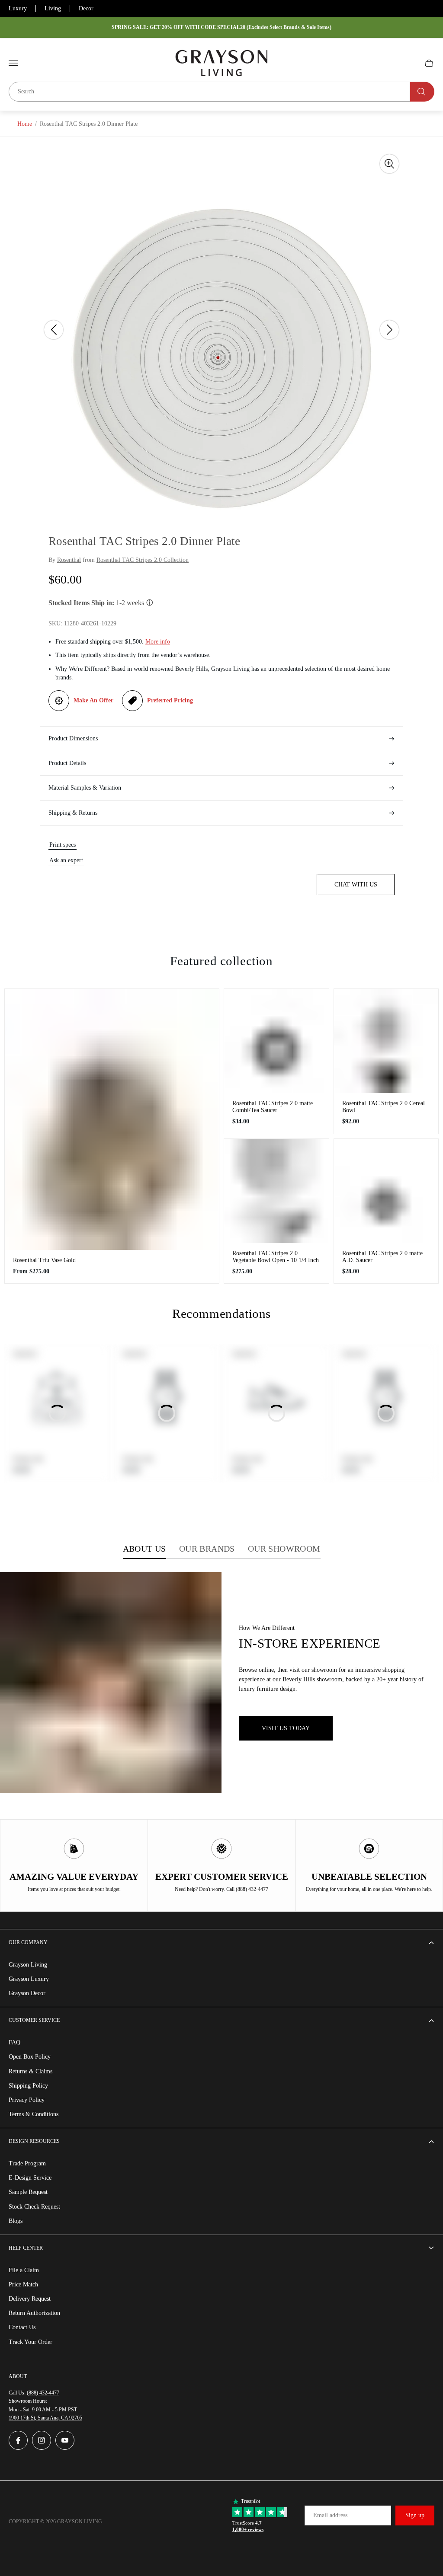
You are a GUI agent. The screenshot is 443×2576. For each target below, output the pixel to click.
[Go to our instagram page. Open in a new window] (42, 2440)
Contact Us (22, 2327)
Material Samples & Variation (85, 788)
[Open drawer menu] (13, 63)
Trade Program (27, 2163)
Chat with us (356, 885)
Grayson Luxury (29, 1979)
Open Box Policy (30, 2057)
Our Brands (207, 1549)
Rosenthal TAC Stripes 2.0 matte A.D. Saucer (382, 1257)
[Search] (422, 92)
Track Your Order (30, 2342)
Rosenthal (69, 560)
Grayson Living (28, 1965)
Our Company (28, 1942)
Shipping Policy (28, 2086)
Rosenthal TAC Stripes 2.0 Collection (143, 560)
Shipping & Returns (73, 813)
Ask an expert (66, 860)
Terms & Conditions (34, 2114)
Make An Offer (93, 700)
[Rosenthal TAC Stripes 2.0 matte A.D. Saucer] (386, 1191)
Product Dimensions (73, 738)
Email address (330, 2515)
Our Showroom (284, 1549)
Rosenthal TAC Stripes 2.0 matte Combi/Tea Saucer (273, 1107)
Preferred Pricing (170, 700)
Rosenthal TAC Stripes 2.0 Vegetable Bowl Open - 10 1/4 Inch (276, 1257)
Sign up (415, 2515)
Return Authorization (34, 2313)
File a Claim (24, 2270)
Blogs (16, 2221)
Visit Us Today (286, 1728)
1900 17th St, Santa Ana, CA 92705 (45, 2418)
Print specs (63, 845)
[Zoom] (389, 164)
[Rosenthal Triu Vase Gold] (112, 1119)
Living (53, 8)
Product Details (67, 763)
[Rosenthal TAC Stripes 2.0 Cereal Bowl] (386, 1041)
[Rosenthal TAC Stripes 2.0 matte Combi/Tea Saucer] (276, 1041)
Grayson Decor (27, 1993)
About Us (144, 1549)
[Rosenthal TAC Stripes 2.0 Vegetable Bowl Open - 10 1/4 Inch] (276, 1191)
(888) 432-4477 (43, 2393)
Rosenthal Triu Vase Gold (44, 1260)
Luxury (18, 8)
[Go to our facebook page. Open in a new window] (18, 2440)
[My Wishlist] (409, 63)
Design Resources (34, 2141)
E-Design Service (30, 2178)
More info (158, 642)
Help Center (26, 2248)
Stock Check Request (34, 2207)
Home (25, 124)
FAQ (14, 2042)
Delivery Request (30, 2299)
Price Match (23, 2284)
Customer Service (34, 2020)
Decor (86, 8)
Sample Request (28, 2192)
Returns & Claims (30, 2071)
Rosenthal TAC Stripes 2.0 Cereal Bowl (384, 1107)
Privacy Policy (27, 2100)
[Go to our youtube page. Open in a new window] (65, 2440)
